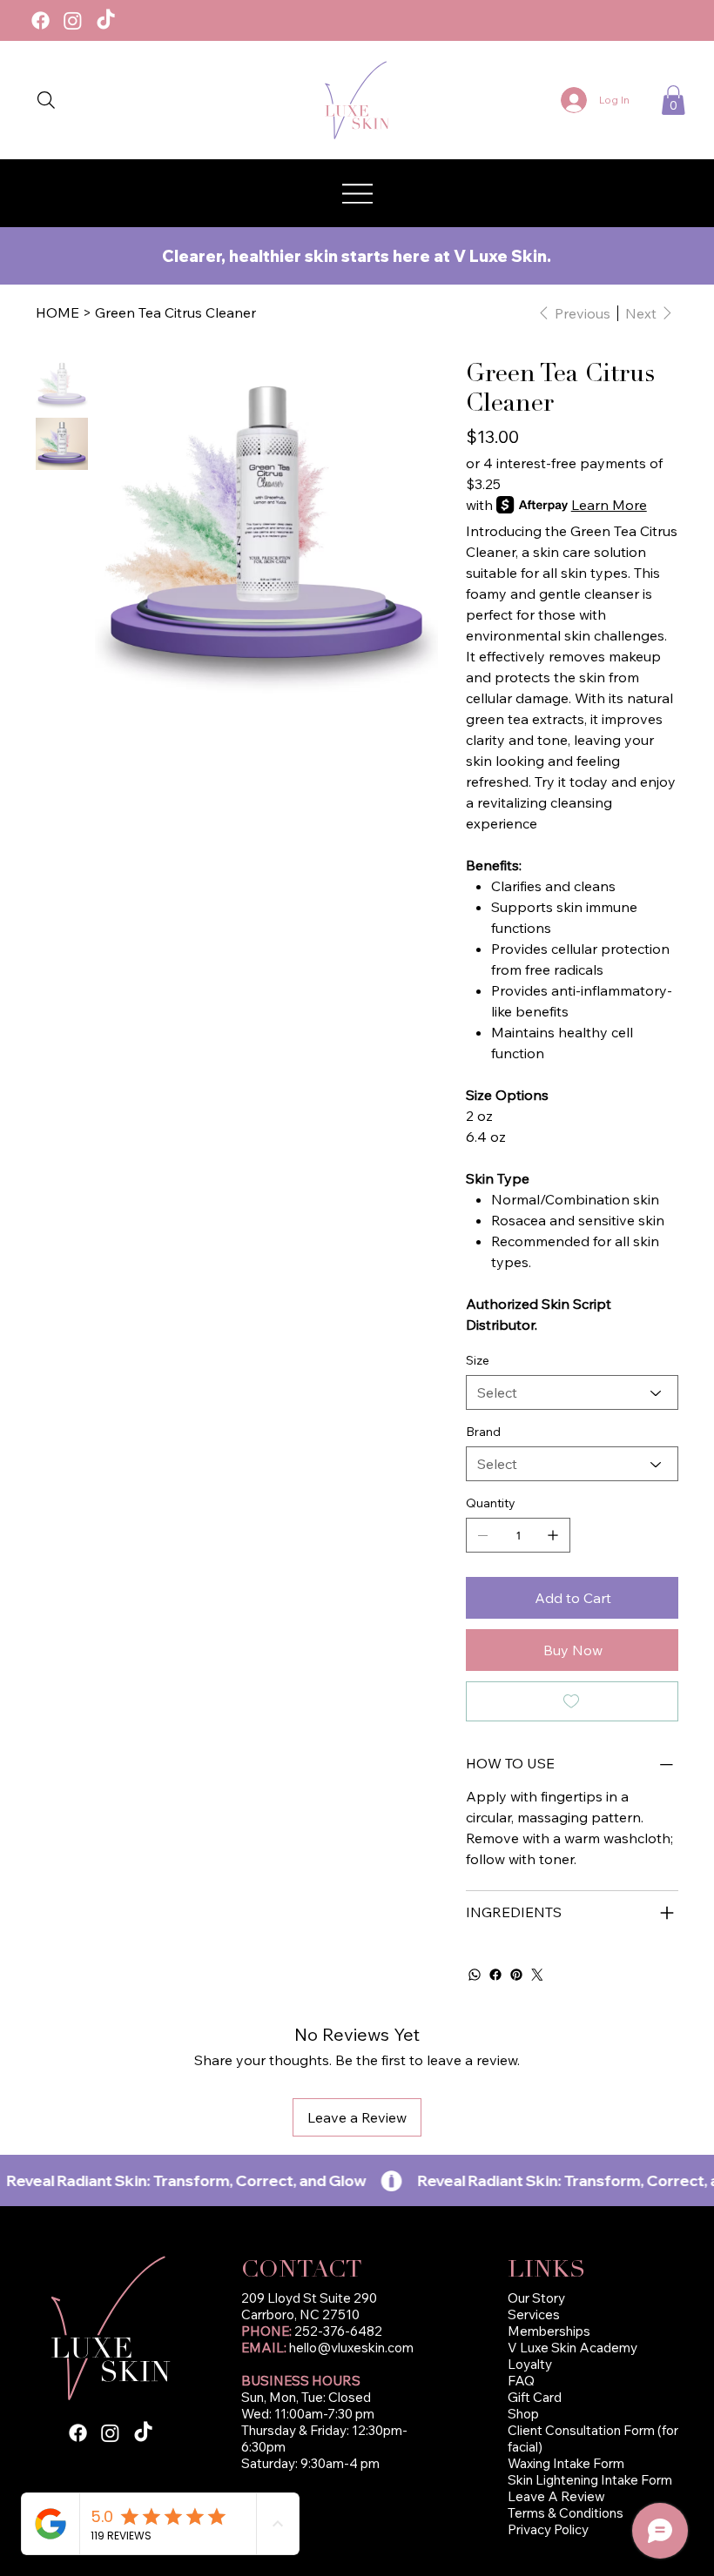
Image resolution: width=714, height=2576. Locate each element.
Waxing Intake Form (567, 2463)
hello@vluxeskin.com (351, 2348)
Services (534, 2314)
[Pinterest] (516, 1975)
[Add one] (553, 1535)
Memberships (549, 2331)
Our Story (536, 2298)
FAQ (521, 2381)
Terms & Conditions (566, 2513)
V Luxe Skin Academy (573, 2348)
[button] (673, 100)
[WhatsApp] (475, 1975)
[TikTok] (106, 20)
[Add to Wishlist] (572, 1701)
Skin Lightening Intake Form (590, 2480)
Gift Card (535, 2397)
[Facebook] (40, 20)
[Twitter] (537, 1975)
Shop (523, 2414)
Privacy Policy (548, 2529)
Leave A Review (556, 2496)
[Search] (46, 100)
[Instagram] (73, 20)
